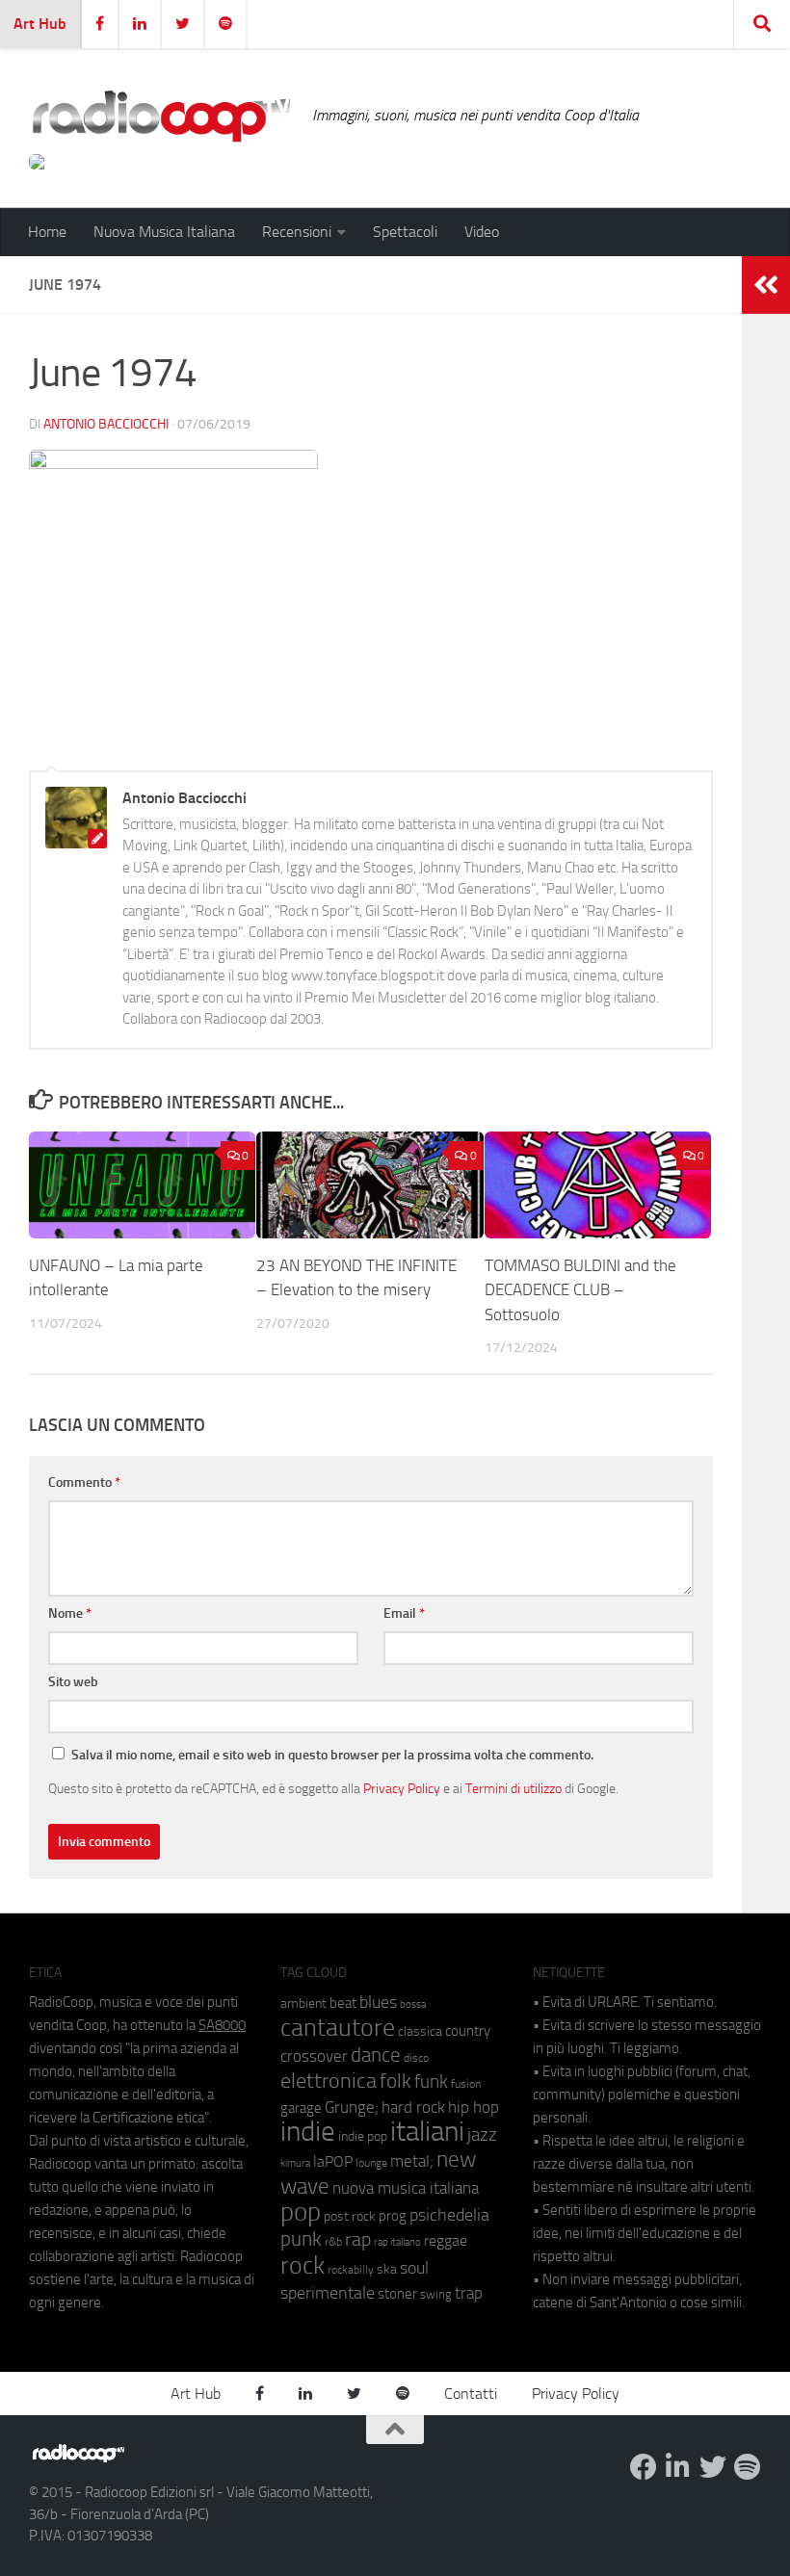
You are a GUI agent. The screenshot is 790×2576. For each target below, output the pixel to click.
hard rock (413, 2108)
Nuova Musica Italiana (164, 232)
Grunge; (352, 2108)
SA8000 (222, 2025)
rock (303, 2265)
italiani (427, 2132)
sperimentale (328, 2293)
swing (436, 2294)
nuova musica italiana (406, 2188)
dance (376, 2055)
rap (358, 2239)
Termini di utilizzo (513, 1788)
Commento (84, 1483)
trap (469, 2293)
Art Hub (40, 24)
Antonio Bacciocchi (106, 424)
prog (393, 2216)
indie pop (363, 2136)
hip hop (474, 2107)
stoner (397, 2294)
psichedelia (449, 2215)
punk (301, 2239)
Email (404, 1613)
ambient (303, 2004)
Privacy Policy (402, 1788)
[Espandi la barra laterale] (766, 285)
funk (431, 2082)
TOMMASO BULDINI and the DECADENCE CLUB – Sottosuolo (580, 1290)
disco (416, 2058)
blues (378, 2002)
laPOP (333, 2162)
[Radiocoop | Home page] (161, 116)
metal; (412, 2161)
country (468, 2031)
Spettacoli (405, 232)
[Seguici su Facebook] (644, 2467)
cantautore (338, 2028)
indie (308, 2131)
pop (301, 2212)
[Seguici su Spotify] (748, 2467)
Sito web (73, 1682)
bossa (413, 2004)
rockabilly (351, 2270)
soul (414, 2268)
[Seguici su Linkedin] (678, 2467)
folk (395, 2081)
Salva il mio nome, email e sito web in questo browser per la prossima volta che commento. (332, 1755)
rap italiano (397, 2242)
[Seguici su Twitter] (713, 2467)
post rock (350, 2216)
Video (482, 232)
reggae (446, 2240)
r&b (333, 2241)
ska (387, 2269)
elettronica (329, 2081)
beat (343, 2003)
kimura (295, 2163)
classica (420, 2031)
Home (47, 232)
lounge (371, 2163)
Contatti (471, 2394)
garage (301, 2108)
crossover (314, 2056)
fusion (466, 2083)
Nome (70, 1613)
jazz (482, 2135)
